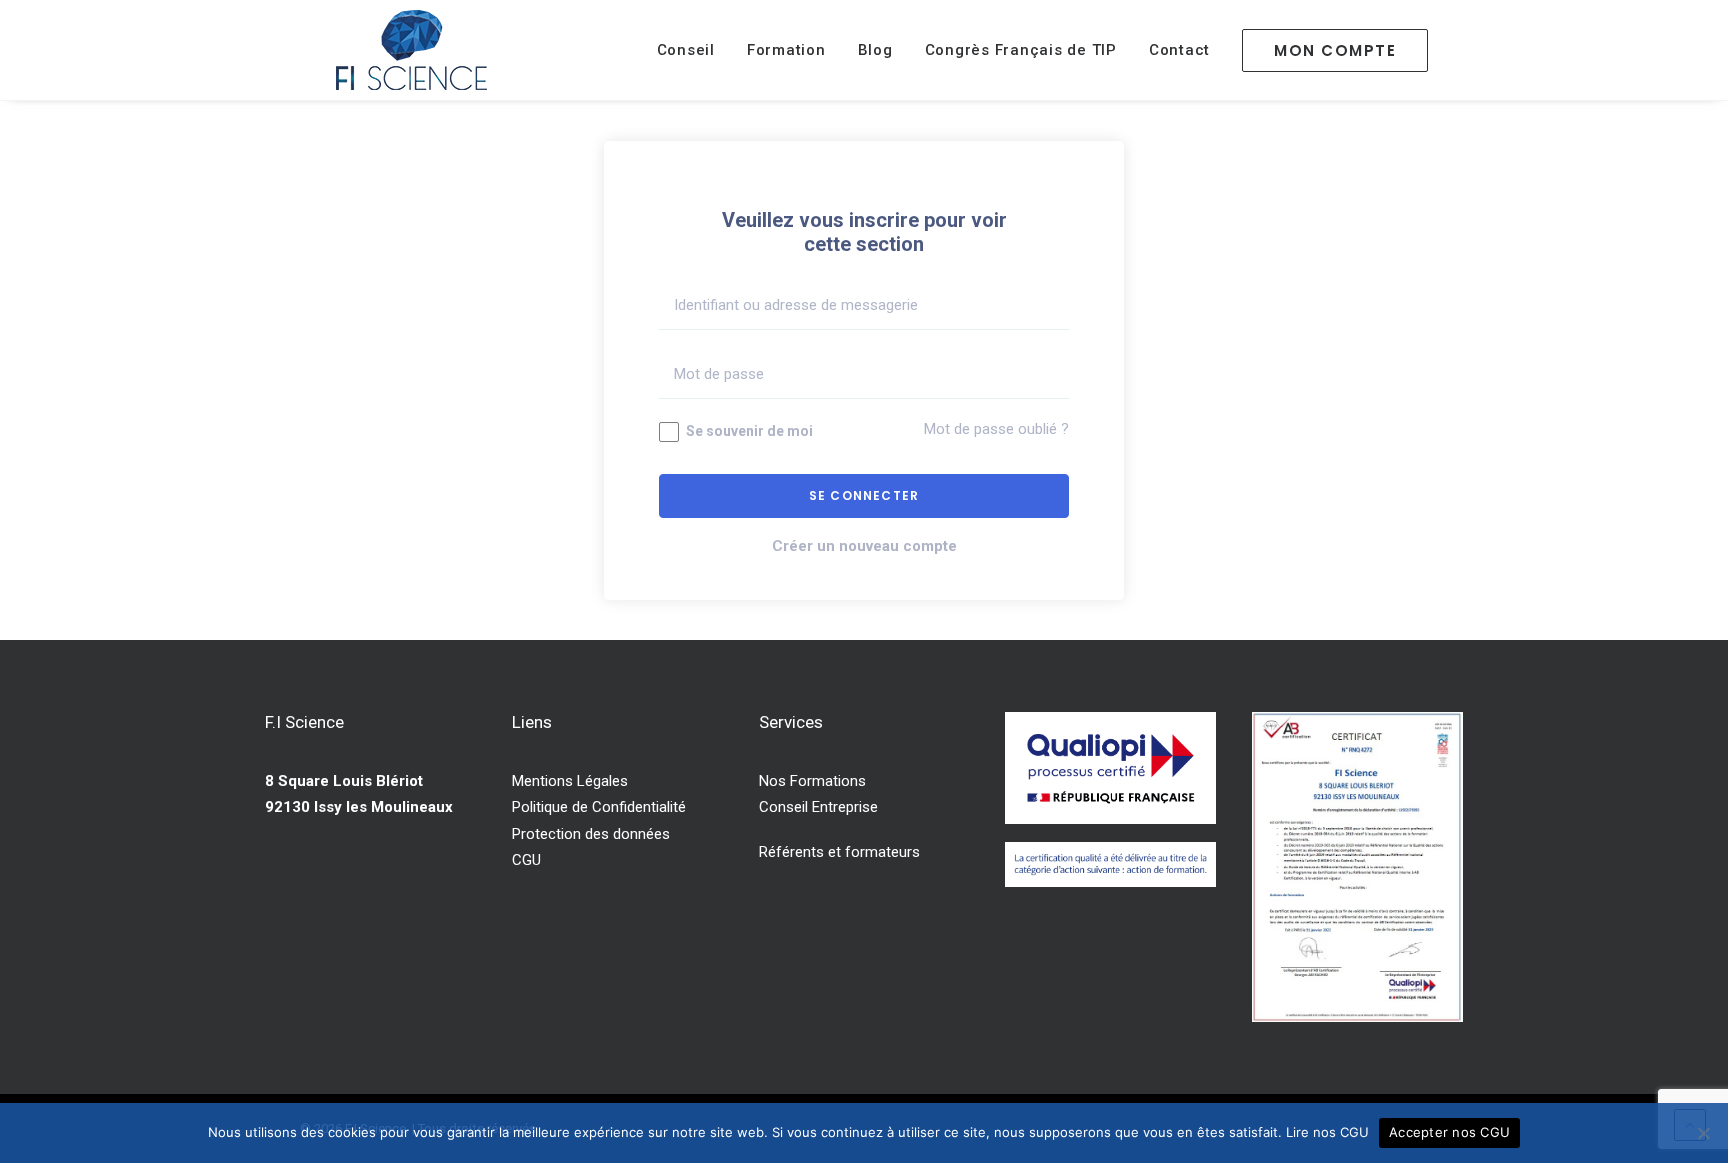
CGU (526, 860)
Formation (786, 50)
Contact (1179, 50)
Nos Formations (812, 781)
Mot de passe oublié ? (996, 429)
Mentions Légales (570, 781)
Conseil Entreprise (818, 807)
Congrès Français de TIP (1021, 50)
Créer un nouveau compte (864, 546)
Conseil (686, 50)
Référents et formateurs (839, 852)
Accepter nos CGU (1449, 1132)
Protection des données (591, 834)
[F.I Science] (411, 50)
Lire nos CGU (1327, 1132)
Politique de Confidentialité (599, 807)
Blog (875, 50)
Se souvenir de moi (748, 431)
